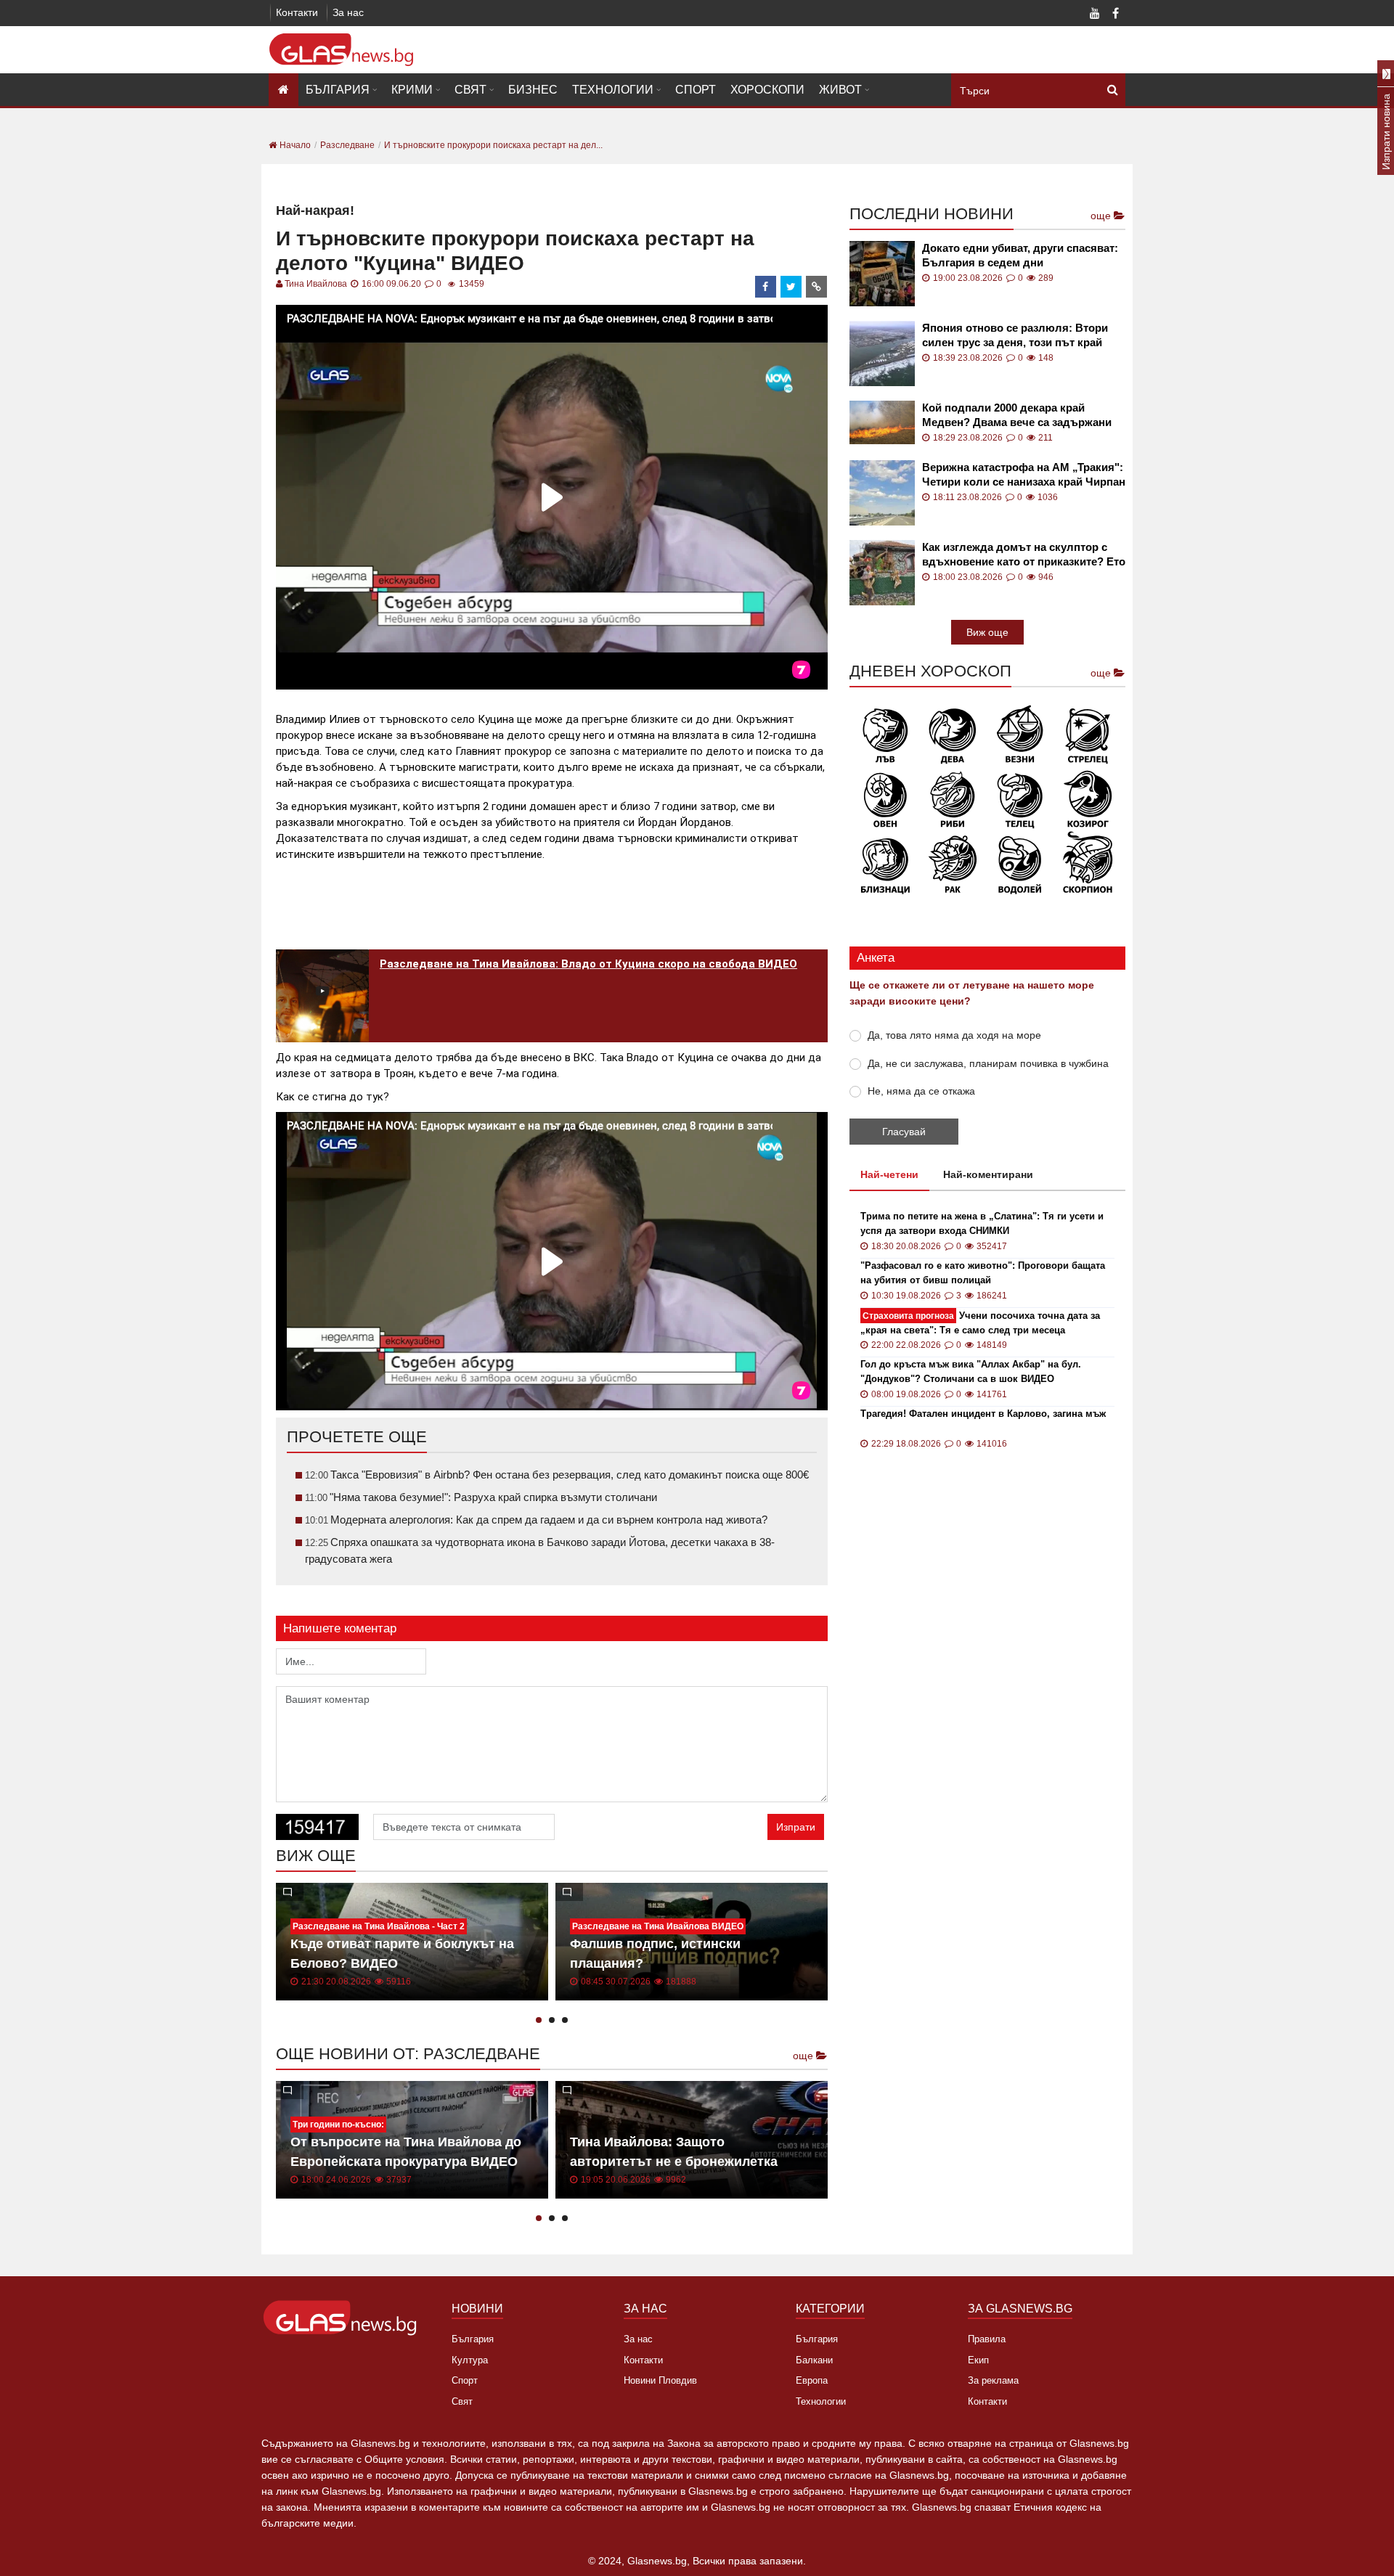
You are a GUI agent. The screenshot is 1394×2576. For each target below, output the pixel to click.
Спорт (696, 90)
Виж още (987, 632)
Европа (812, 2380)
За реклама (993, 2380)
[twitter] (791, 287)
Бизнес (533, 90)
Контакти (297, 12)
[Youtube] (1095, 15)
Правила (987, 2339)
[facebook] (766, 287)
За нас (348, 12)
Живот (840, 90)
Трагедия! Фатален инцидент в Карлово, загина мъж (983, 1414)
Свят (470, 90)
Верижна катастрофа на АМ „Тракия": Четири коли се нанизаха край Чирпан (1024, 474)
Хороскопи (767, 90)
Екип (978, 2360)
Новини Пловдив (660, 2380)
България (338, 90)
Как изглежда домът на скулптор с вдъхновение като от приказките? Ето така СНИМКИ (1024, 555)
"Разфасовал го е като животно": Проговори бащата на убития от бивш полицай (983, 1273)
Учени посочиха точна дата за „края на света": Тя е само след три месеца (980, 1323)
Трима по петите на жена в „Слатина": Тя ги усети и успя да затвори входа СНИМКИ (982, 1223)
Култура (470, 2360)
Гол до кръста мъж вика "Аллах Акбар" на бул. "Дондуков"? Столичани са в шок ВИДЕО (971, 1371)
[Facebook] (1115, 15)
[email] (817, 287)
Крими (412, 90)
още (804, 2056)
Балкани (814, 2360)
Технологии (613, 90)
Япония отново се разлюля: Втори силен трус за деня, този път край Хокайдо (1015, 336)
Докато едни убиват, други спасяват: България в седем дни (1020, 255)
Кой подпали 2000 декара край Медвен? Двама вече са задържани (1017, 415)
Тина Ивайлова (316, 284)
